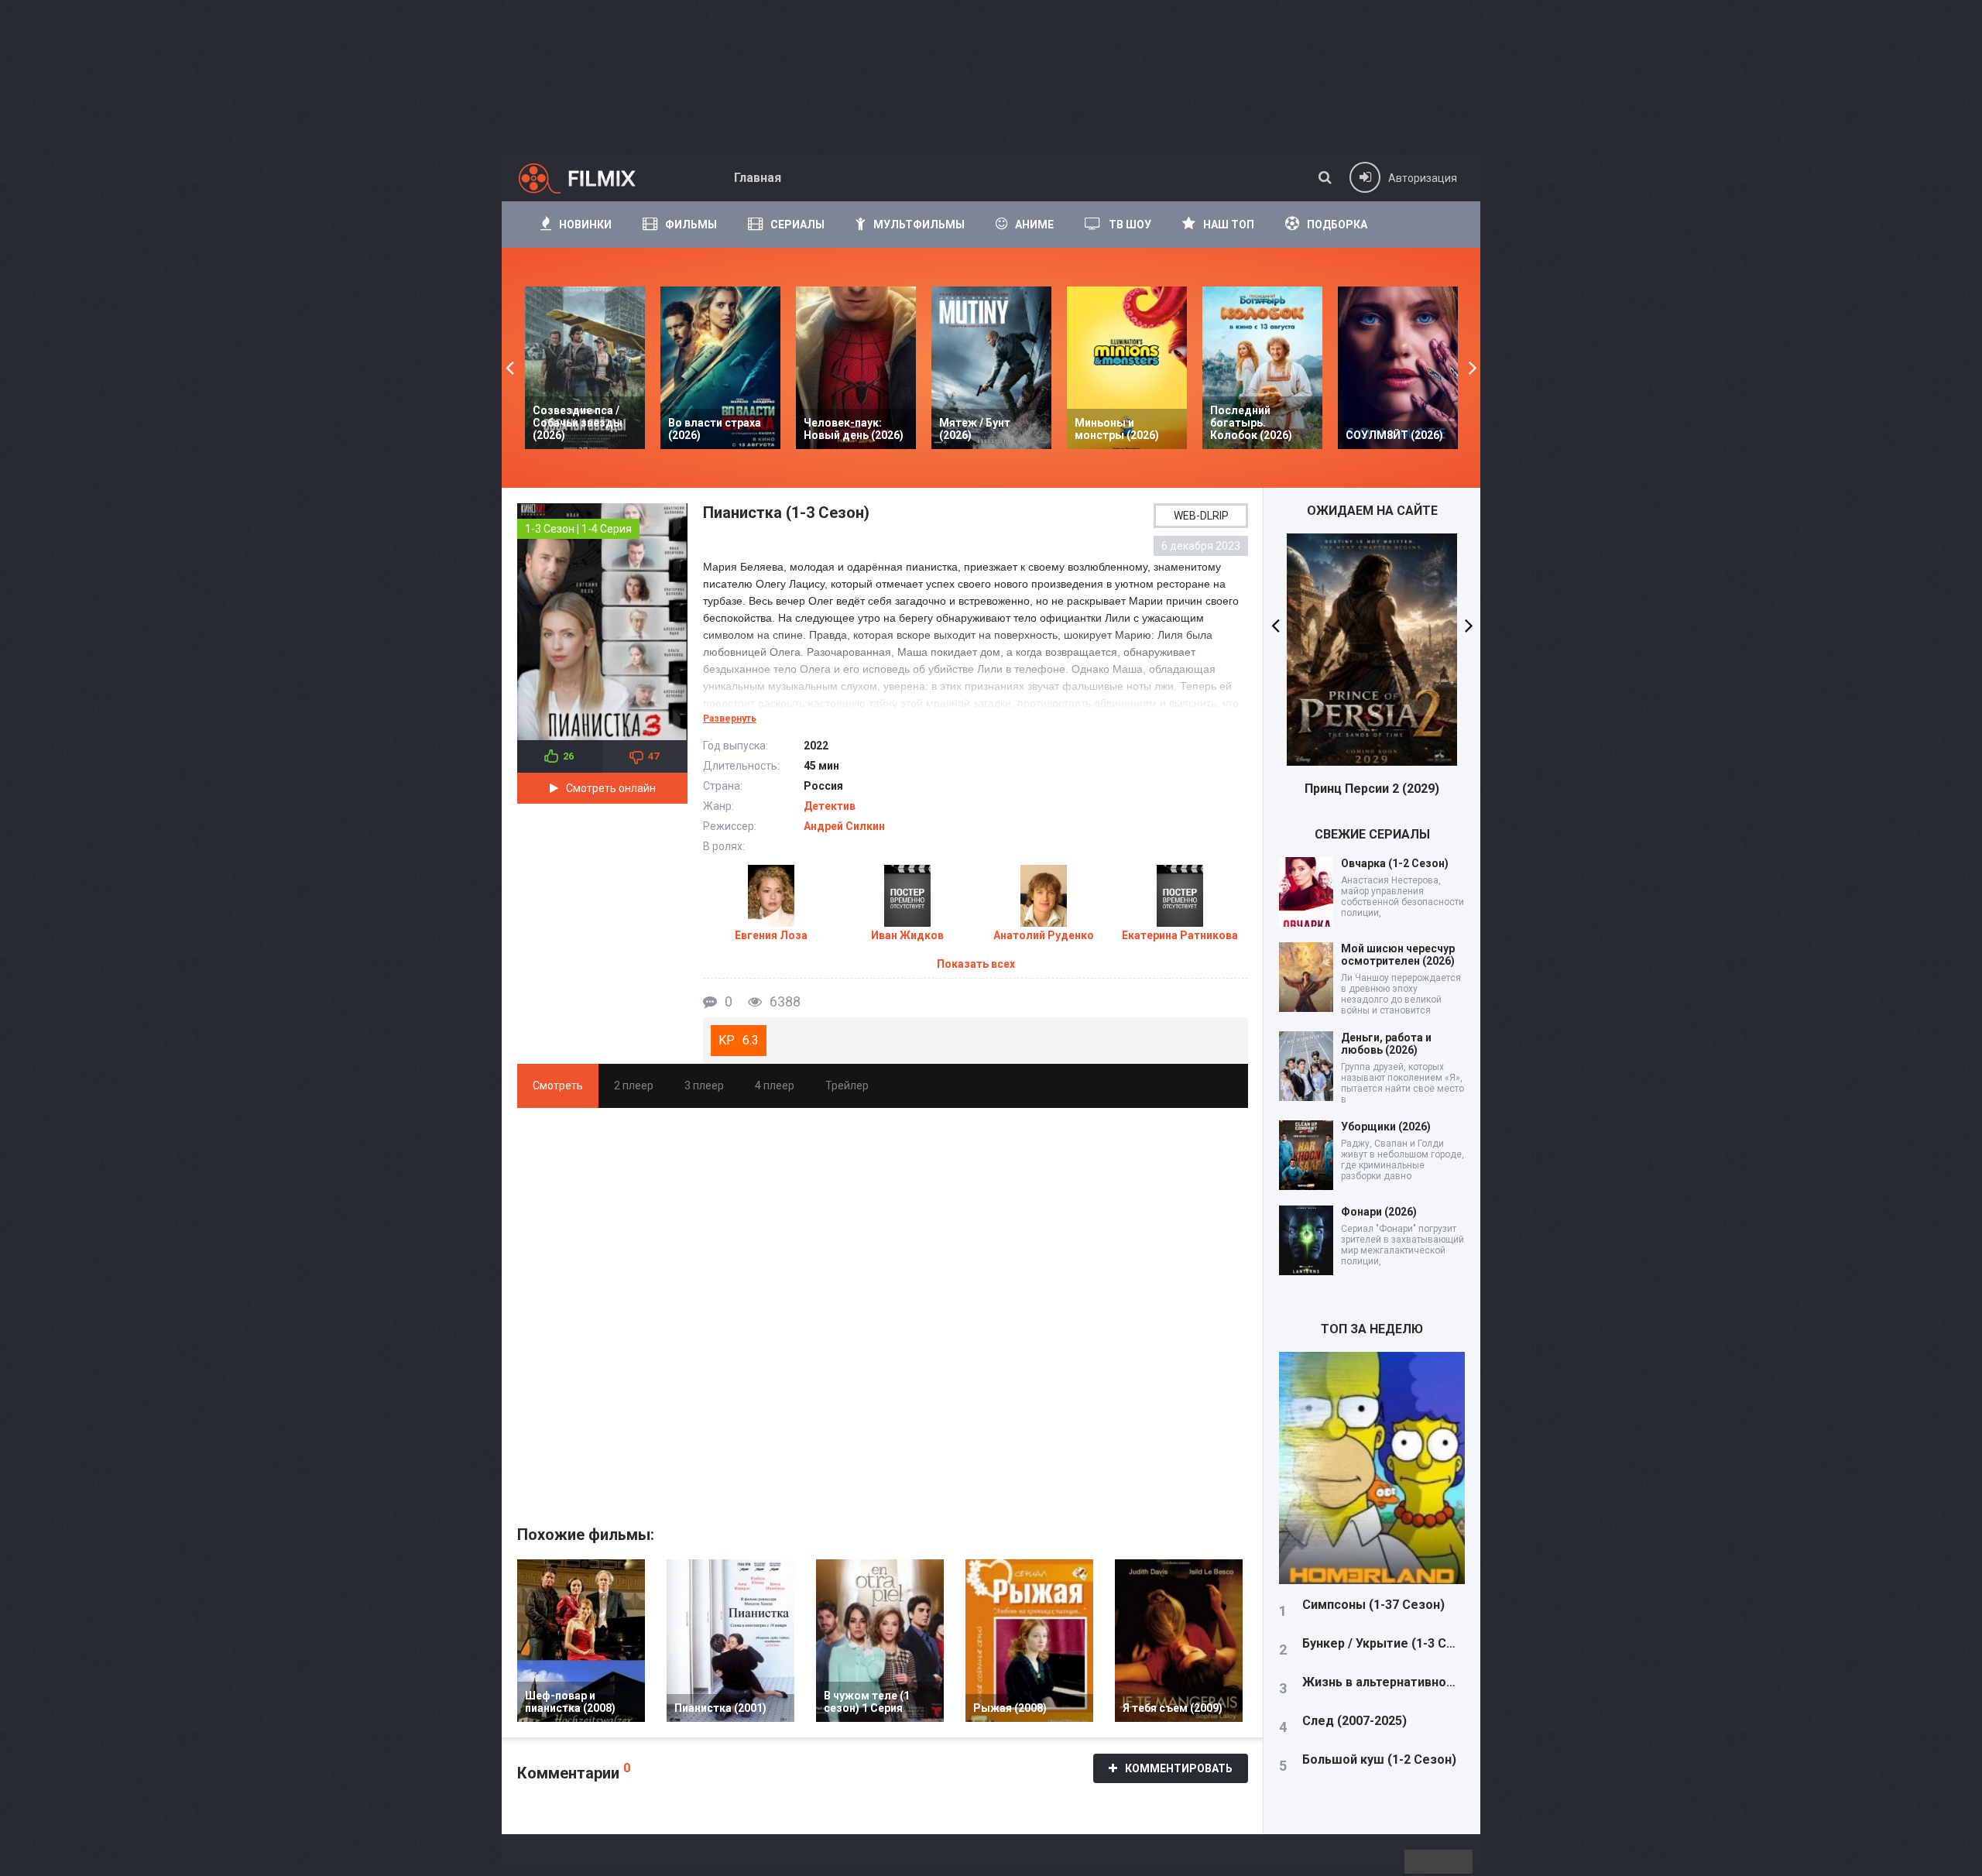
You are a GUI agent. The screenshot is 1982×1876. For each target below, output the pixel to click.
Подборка (1337, 225)
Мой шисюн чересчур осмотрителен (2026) (1398, 955)
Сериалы (797, 225)
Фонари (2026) (1379, 1212)
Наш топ (1229, 225)
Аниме (1034, 225)
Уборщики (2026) (1386, 1127)
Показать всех (976, 964)
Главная (758, 178)
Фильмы (691, 225)
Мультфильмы (919, 225)
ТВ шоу (1130, 225)
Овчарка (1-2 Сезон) (1395, 863)
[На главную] (591, 178)
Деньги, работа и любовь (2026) (1386, 1044)
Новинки (585, 225)
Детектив (830, 806)
